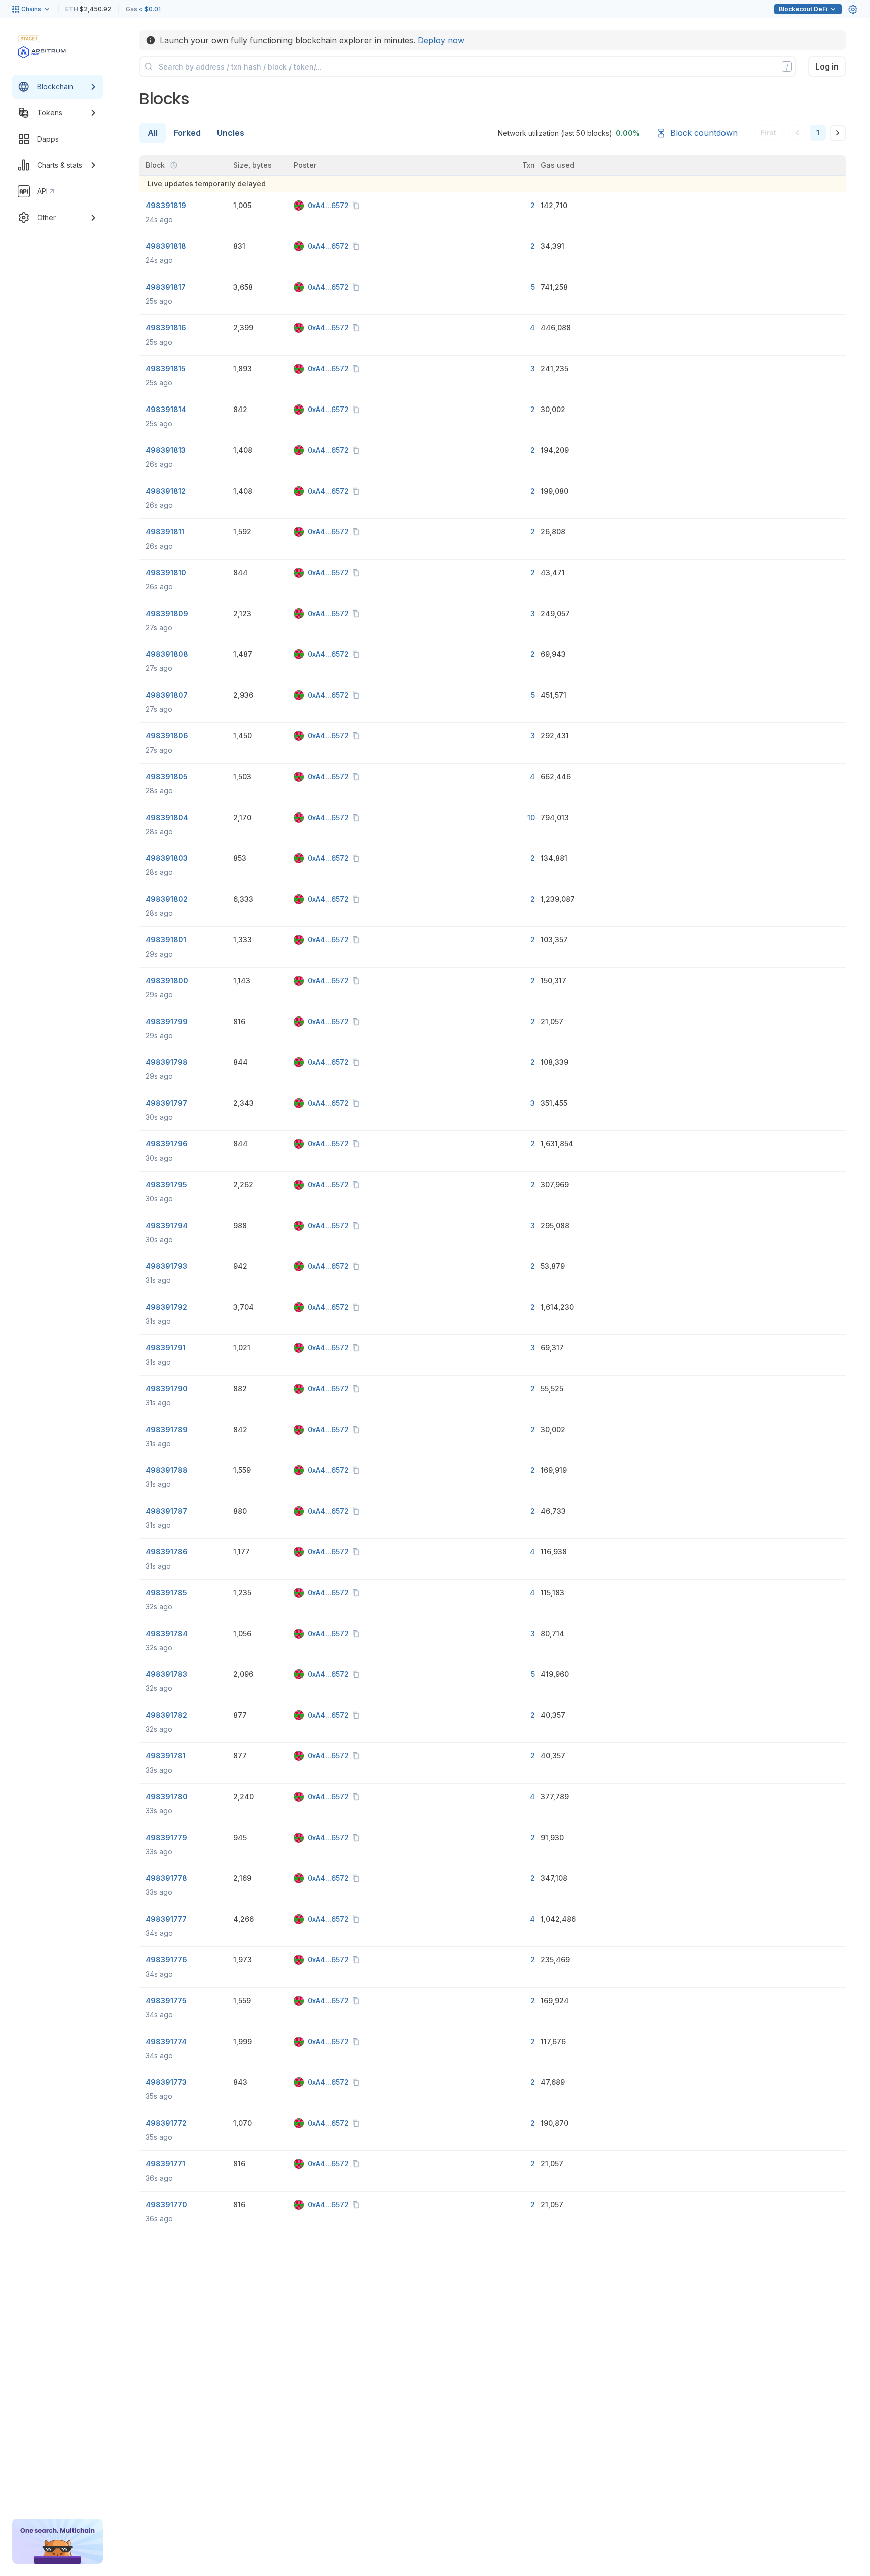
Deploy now (441, 40)
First (769, 133)
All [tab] (153, 133)
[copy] (358, 206)
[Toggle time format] (174, 165)
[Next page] (838, 133)
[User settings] (853, 9)
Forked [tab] (187, 133)
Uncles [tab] (231, 133)
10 (531, 817)
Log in (827, 66)
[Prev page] (797, 133)
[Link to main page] (42, 52)
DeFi (803, 9)
